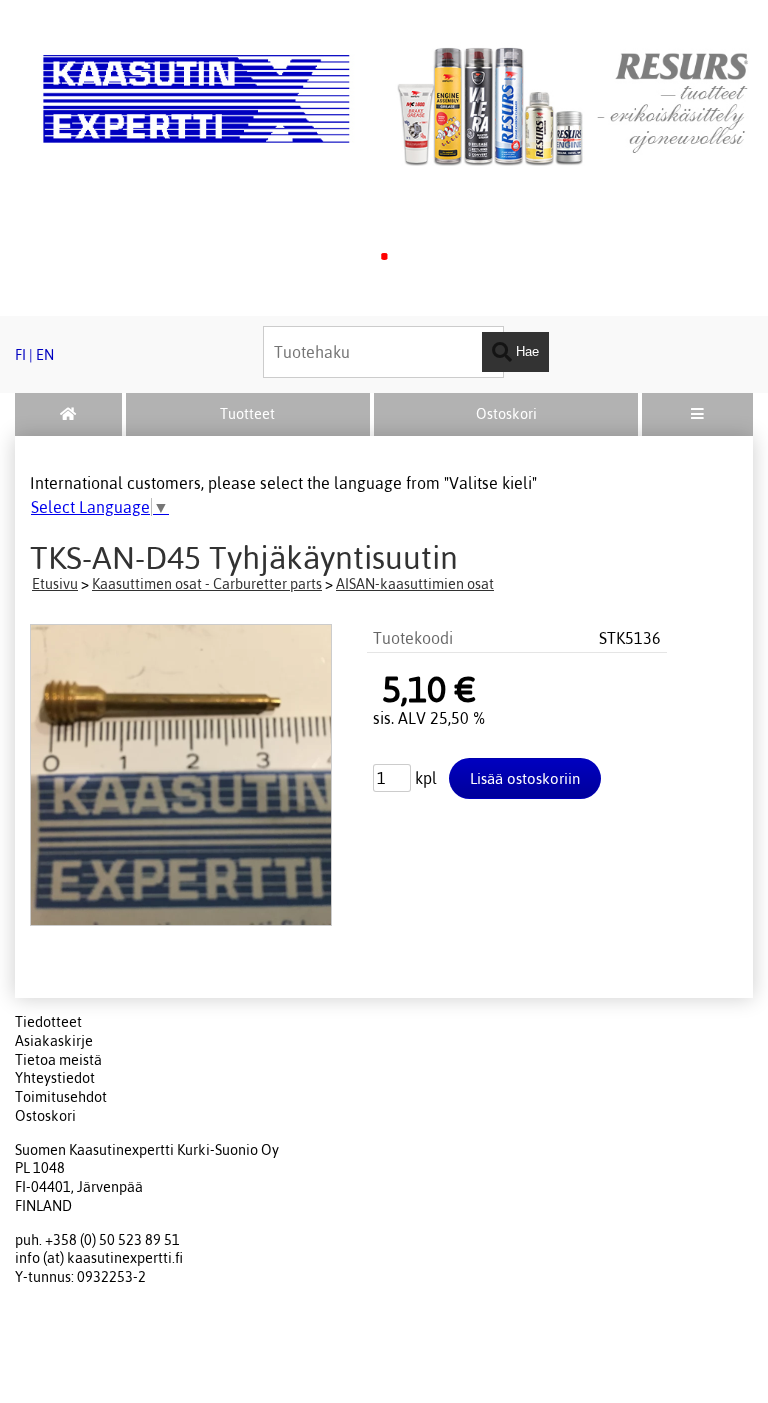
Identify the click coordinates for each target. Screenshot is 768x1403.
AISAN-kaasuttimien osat (415, 584)
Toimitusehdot (61, 1097)
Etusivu (55, 584)
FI (20, 355)
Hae (525, 350)
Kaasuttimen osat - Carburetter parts (207, 584)
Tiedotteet (48, 1022)
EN (45, 355)
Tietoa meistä (58, 1060)
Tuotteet (247, 414)
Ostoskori (506, 414)
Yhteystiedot (55, 1078)
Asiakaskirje (54, 1041)
